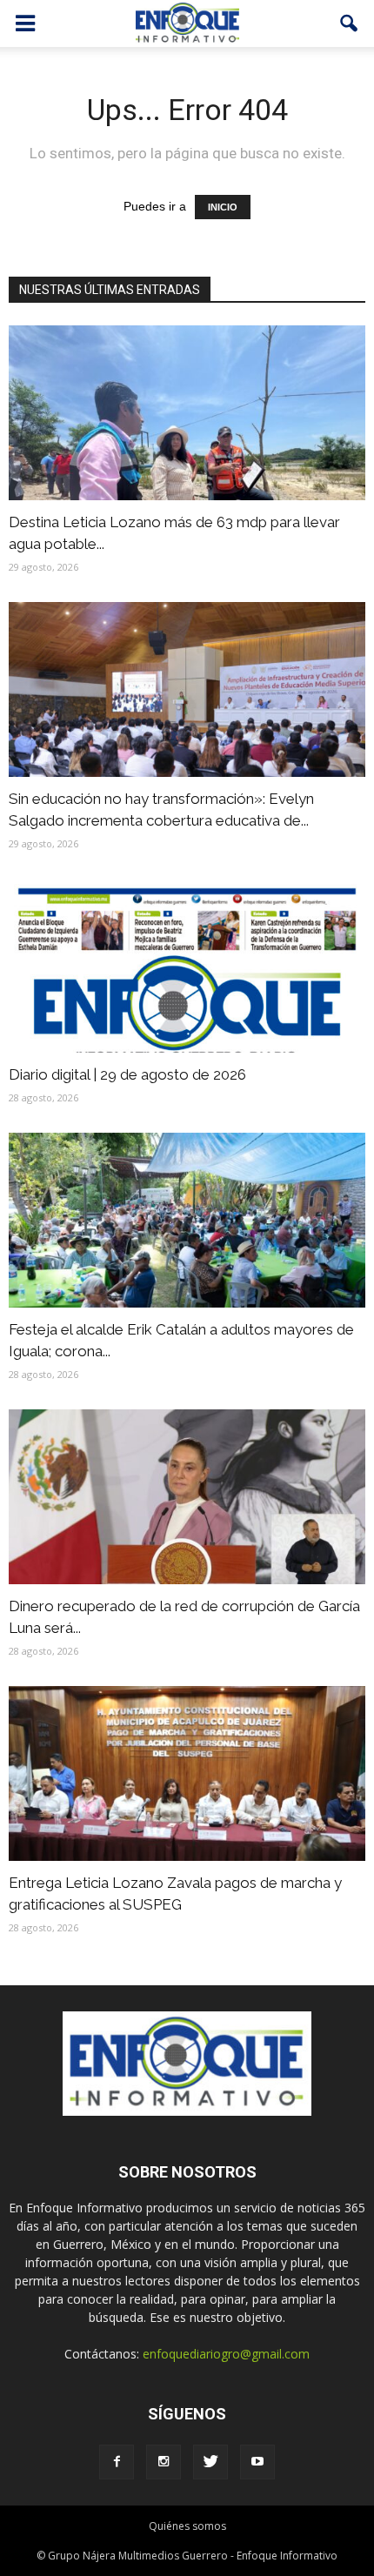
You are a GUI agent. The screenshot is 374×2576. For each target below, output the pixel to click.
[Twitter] (210, 2462)
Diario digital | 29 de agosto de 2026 (127, 1074)
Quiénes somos (187, 2526)
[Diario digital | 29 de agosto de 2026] (187, 966)
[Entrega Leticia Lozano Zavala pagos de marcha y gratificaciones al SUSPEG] (187, 1773)
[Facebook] (117, 2462)
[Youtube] (257, 2462)
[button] (350, 23)
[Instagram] (164, 2462)
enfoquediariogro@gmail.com (226, 2354)
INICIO (223, 207)
